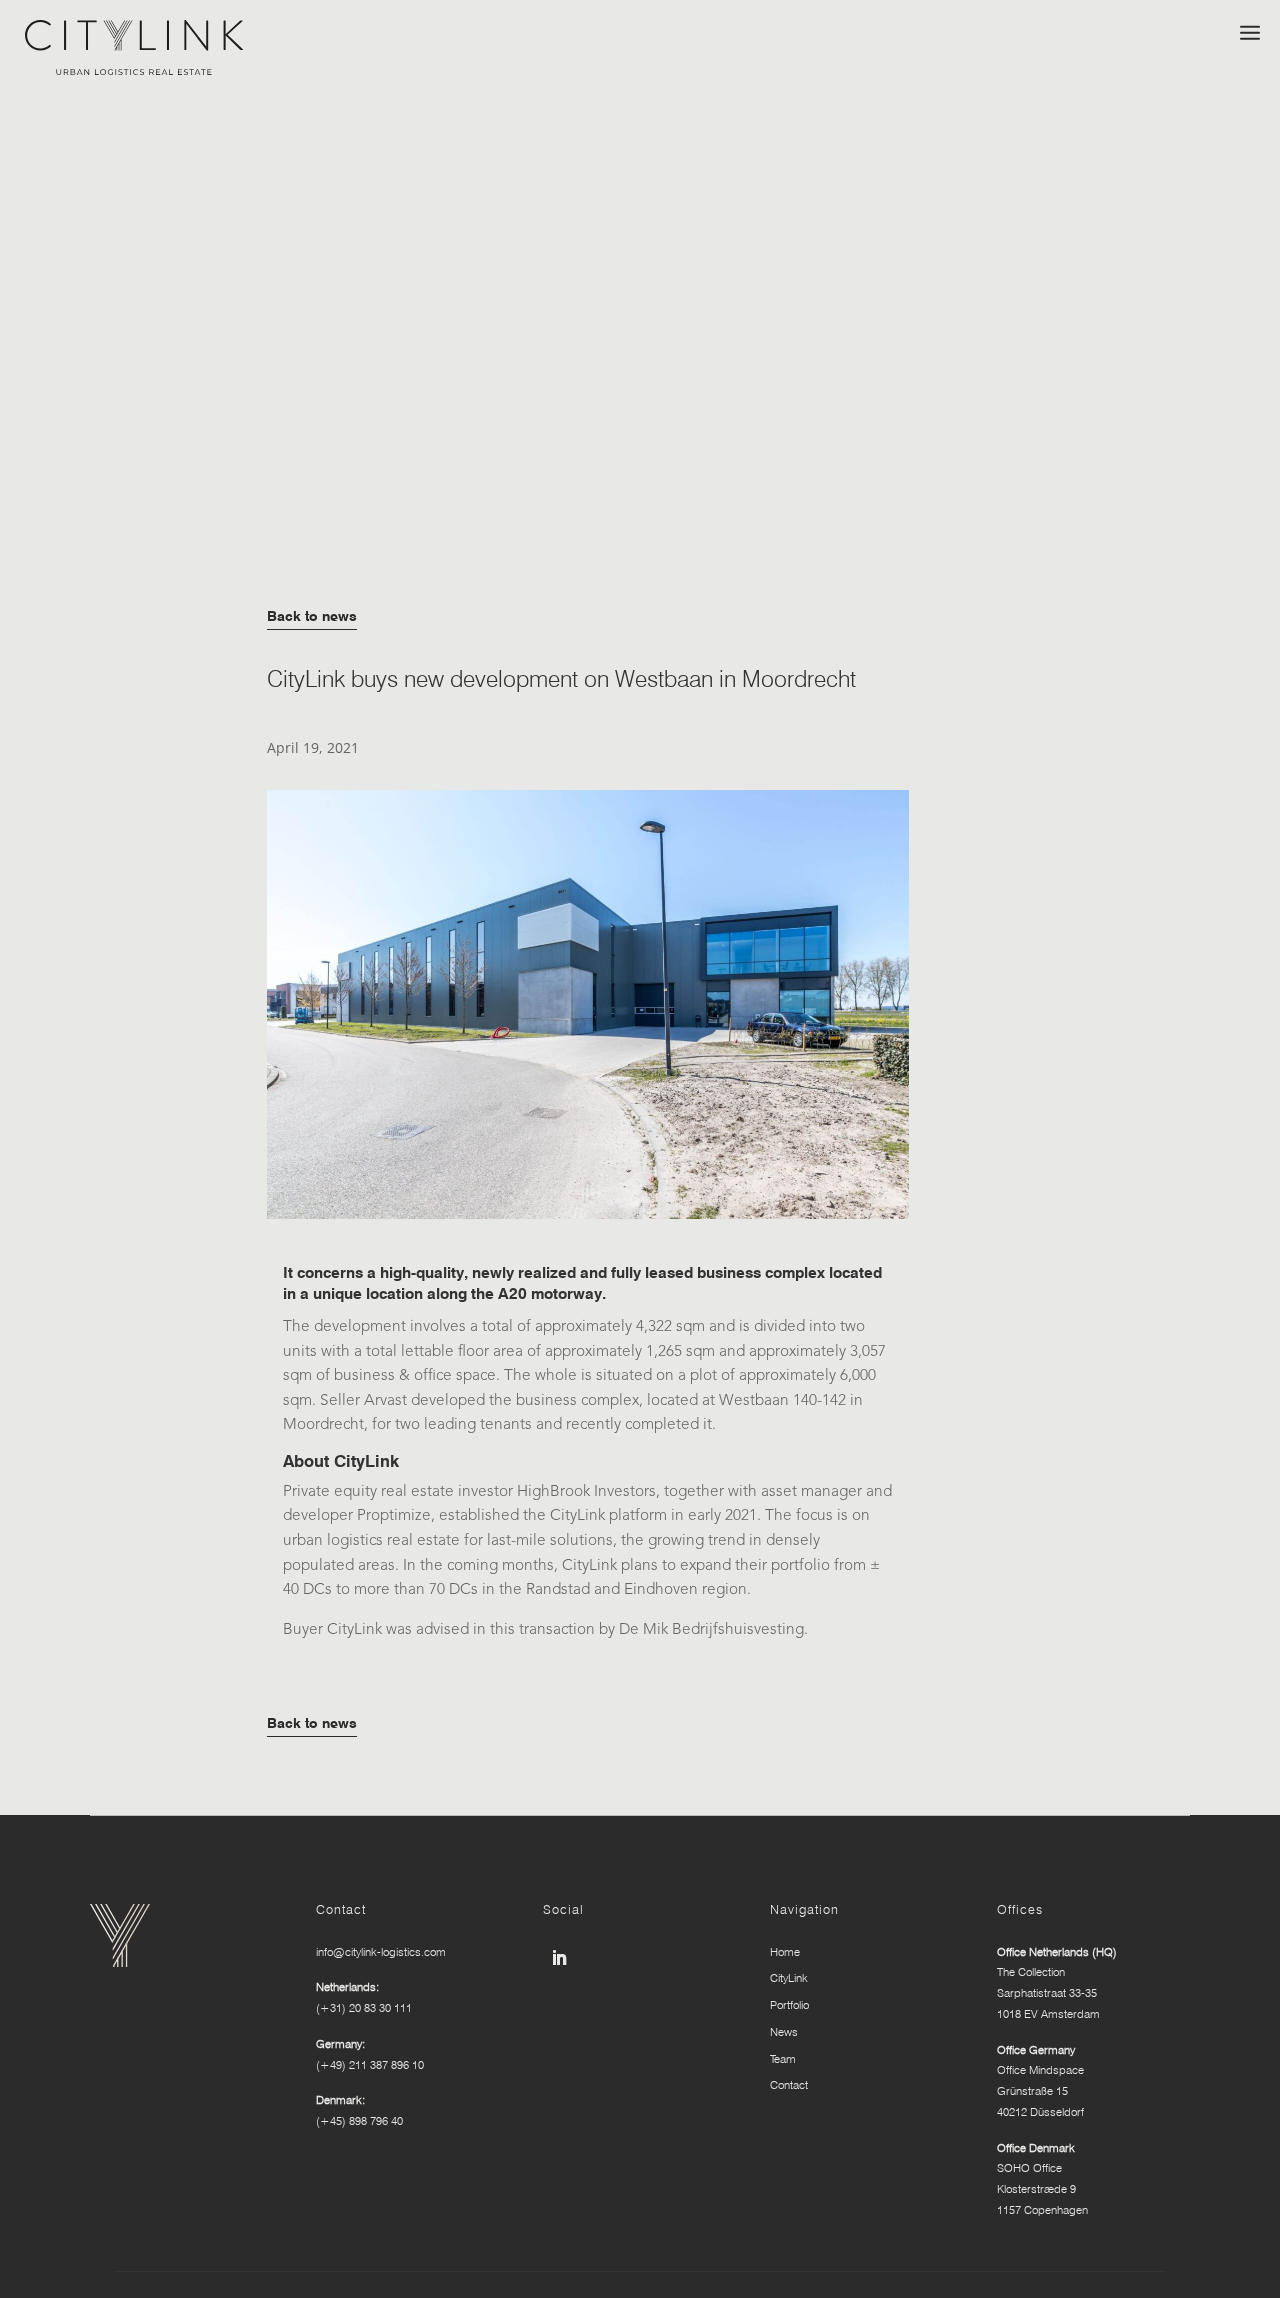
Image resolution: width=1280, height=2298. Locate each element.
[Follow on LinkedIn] (559, 1958)
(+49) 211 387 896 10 (370, 2065)
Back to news (312, 615)
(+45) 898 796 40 (359, 2121)
